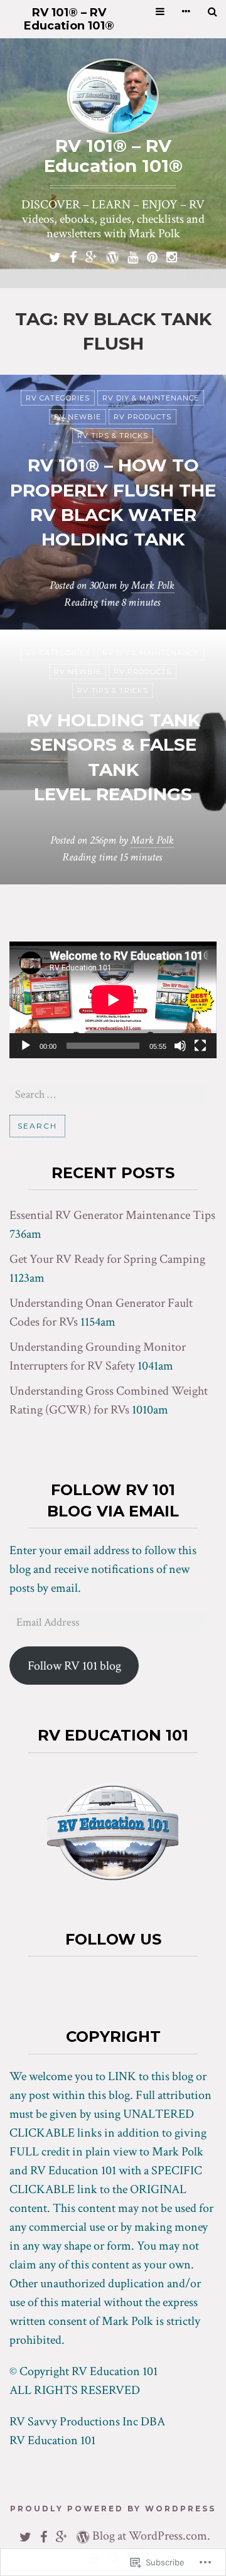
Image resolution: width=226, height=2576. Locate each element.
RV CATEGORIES (58, 398)
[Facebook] (73, 256)
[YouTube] (133, 256)
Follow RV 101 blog (74, 1666)
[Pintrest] (152, 256)
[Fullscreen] (200, 1046)
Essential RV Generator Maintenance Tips (112, 1215)
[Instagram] (172, 256)
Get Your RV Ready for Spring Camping (107, 1259)
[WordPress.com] (112, 256)
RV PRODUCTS (143, 417)
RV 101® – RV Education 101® (69, 19)
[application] (113, 1000)
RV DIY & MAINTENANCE (151, 398)
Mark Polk (153, 585)
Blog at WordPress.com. (151, 2536)
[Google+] (91, 256)
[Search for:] (108, 1094)
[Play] (26, 1046)
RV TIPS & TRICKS (113, 436)
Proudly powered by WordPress (113, 2509)
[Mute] (180, 1046)
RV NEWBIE (78, 417)
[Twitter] (55, 256)
